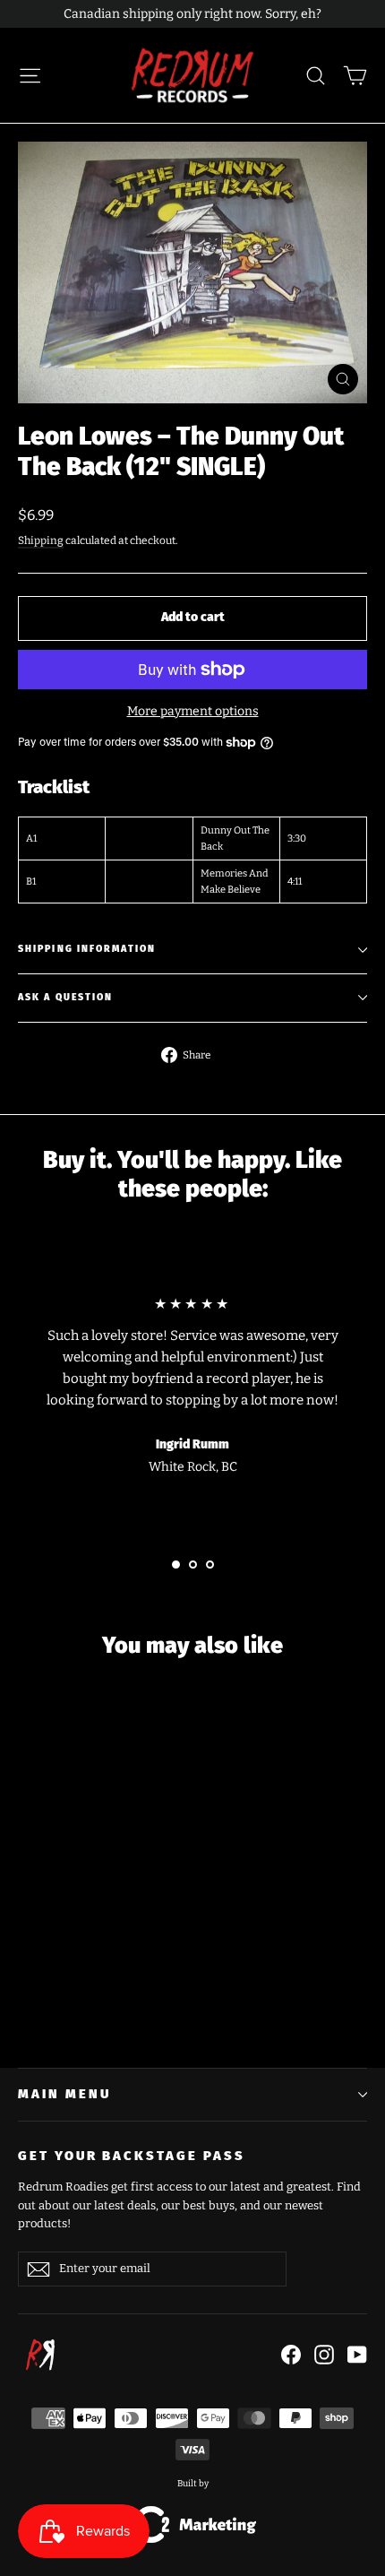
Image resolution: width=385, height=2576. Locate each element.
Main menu (64, 2094)
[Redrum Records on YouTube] (357, 2355)
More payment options (193, 711)
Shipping (41, 540)
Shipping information (87, 949)
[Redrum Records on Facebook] (291, 2355)
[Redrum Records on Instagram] (324, 2355)
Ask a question (65, 997)
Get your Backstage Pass (132, 2156)
